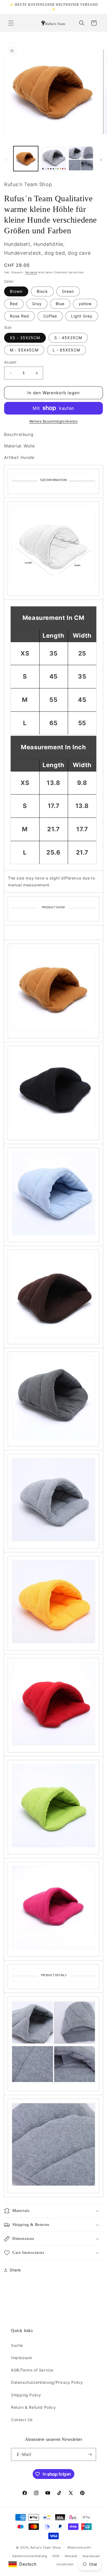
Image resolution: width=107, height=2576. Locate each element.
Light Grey (82, 316)
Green (68, 291)
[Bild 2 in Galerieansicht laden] (53, 158)
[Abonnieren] (90, 2454)
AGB (56, 2556)
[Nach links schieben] (6, 160)
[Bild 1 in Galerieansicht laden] (26, 158)
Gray (37, 304)
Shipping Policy (26, 2395)
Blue (60, 304)
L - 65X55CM (66, 350)
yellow (85, 304)
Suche (17, 2345)
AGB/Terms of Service (32, 2370)
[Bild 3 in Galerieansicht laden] (81, 158)
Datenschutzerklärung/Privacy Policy (47, 2382)
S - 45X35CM (68, 338)
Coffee (50, 316)
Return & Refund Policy (33, 2407)
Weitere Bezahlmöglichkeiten (54, 421)
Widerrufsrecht (79, 2547)
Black (42, 291)
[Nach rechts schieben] (101, 160)
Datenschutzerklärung (30, 2556)
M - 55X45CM (24, 350)
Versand (31, 272)
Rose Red (19, 316)
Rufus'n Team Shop (46, 2547)
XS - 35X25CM (25, 338)
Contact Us (22, 2420)
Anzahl (10, 362)
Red (14, 304)
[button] (11, 23)
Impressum (22, 2358)
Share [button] (15, 2270)
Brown (16, 291)
